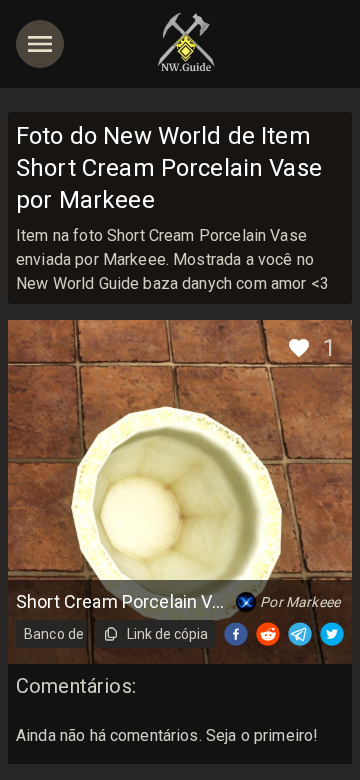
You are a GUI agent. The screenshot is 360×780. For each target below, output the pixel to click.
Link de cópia (167, 634)
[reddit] (268, 634)
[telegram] (300, 634)
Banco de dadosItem (55, 634)
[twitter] (332, 634)
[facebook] (236, 634)
